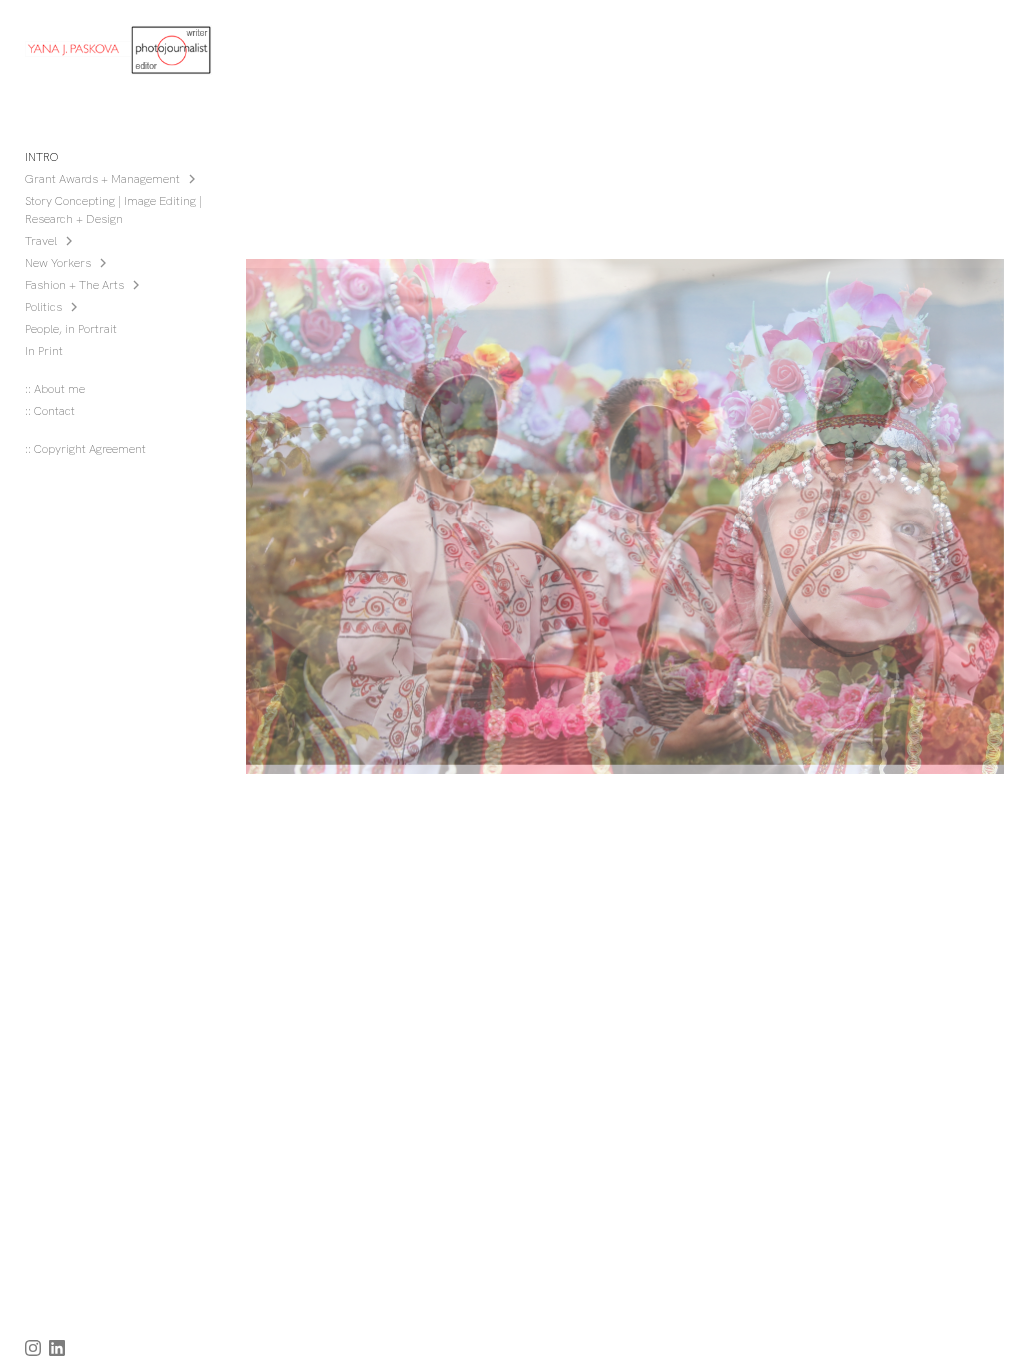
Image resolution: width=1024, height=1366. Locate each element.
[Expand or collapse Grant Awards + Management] (193, 179)
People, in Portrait (71, 329)
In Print (44, 351)
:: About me (55, 389)
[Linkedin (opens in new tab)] (57, 1348)
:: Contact (50, 411)
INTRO (42, 157)
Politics (43, 307)
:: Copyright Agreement (85, 449)
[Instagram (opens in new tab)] (33, 1348)
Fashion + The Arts (74, 285)
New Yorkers (58, 263)
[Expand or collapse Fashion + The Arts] (137, 285)
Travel (41, 241)
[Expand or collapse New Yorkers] (104, 263)
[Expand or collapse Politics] (75, 307)
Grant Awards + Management (102, 179)
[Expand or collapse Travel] (70, 241)
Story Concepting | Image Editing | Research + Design (113, 210)
